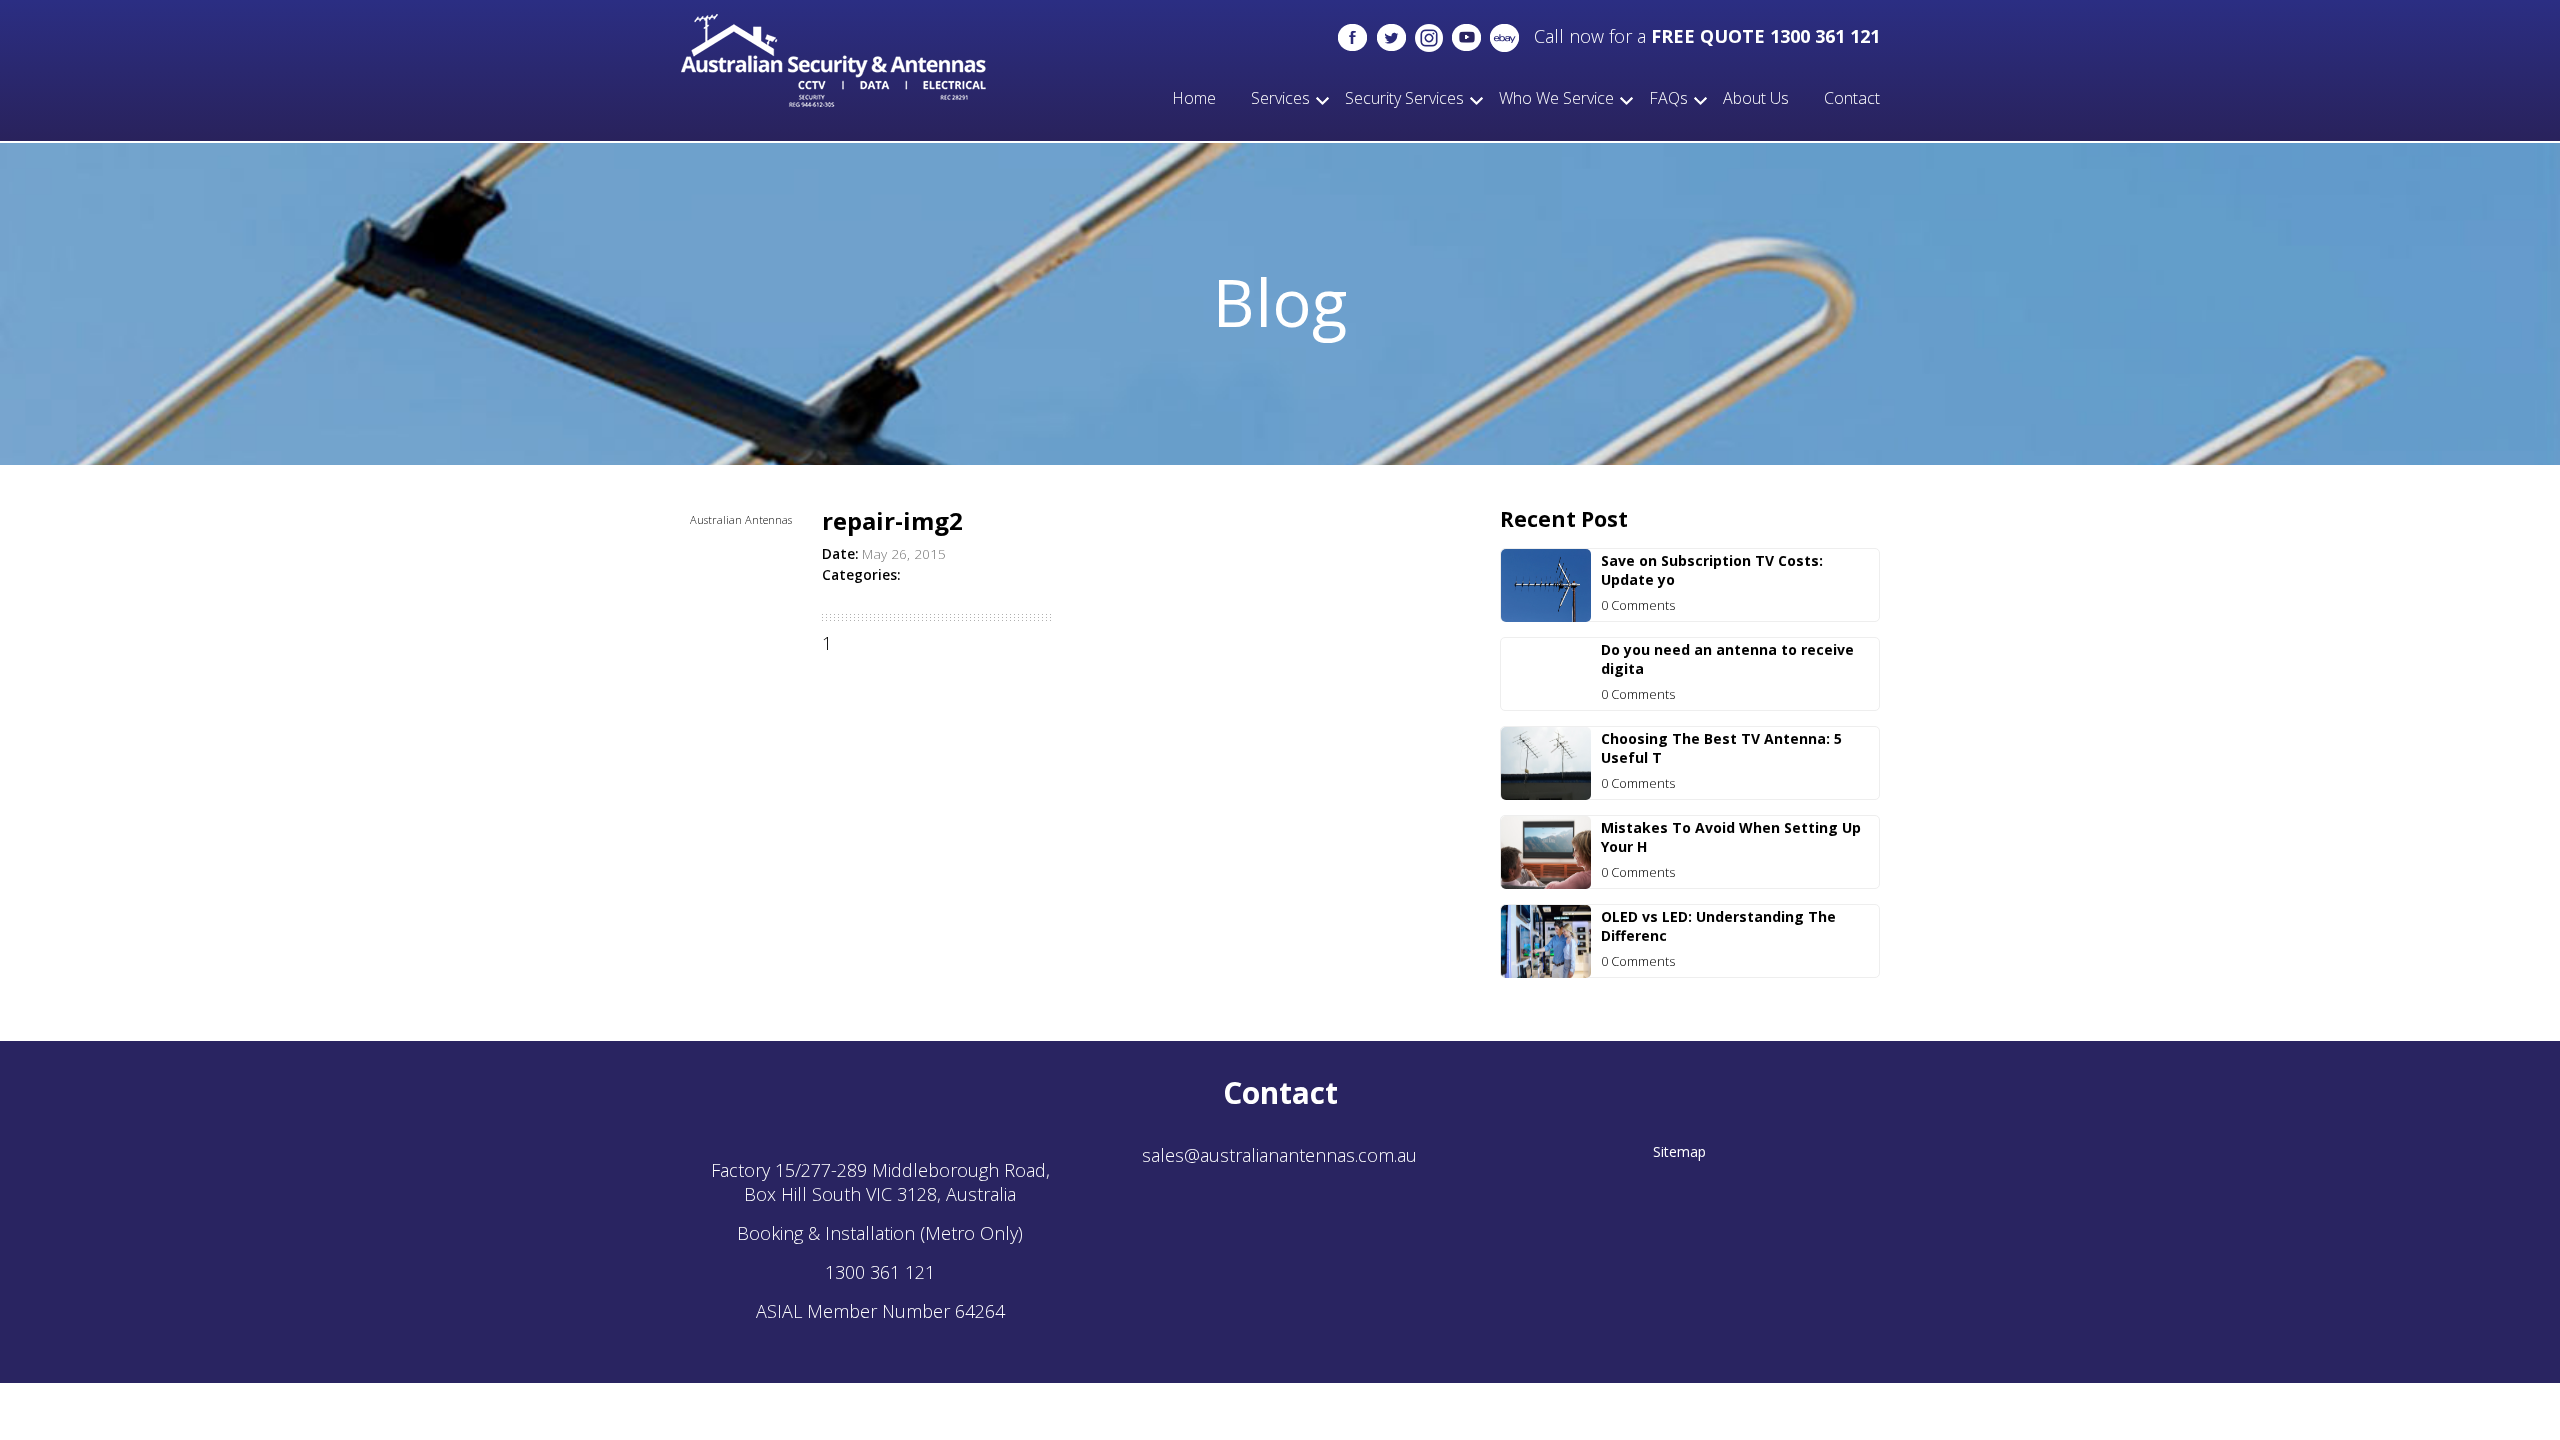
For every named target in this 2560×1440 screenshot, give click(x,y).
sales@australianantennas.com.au (1279, 1155)
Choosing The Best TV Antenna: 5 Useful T (1721, 748)
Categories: (861, 575)
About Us (1756, 98)
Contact (1852, 98)
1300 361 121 (880, 1272)
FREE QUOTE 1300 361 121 (1765, 36)
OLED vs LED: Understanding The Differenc (1718, 926)
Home (1194, 98)
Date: (840, 554)
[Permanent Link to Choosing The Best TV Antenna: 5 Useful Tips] (1546, 793)
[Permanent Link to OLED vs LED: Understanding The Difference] (1546, 971)
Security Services (1404, 98)
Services (1280, 98)
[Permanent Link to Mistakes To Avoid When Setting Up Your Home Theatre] (1546, 882)
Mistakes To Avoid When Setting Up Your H (1731, 837)
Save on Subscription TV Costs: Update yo (1712, 570)
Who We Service (1556, 98)
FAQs (1668, 98)
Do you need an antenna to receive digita (1727, 659)
